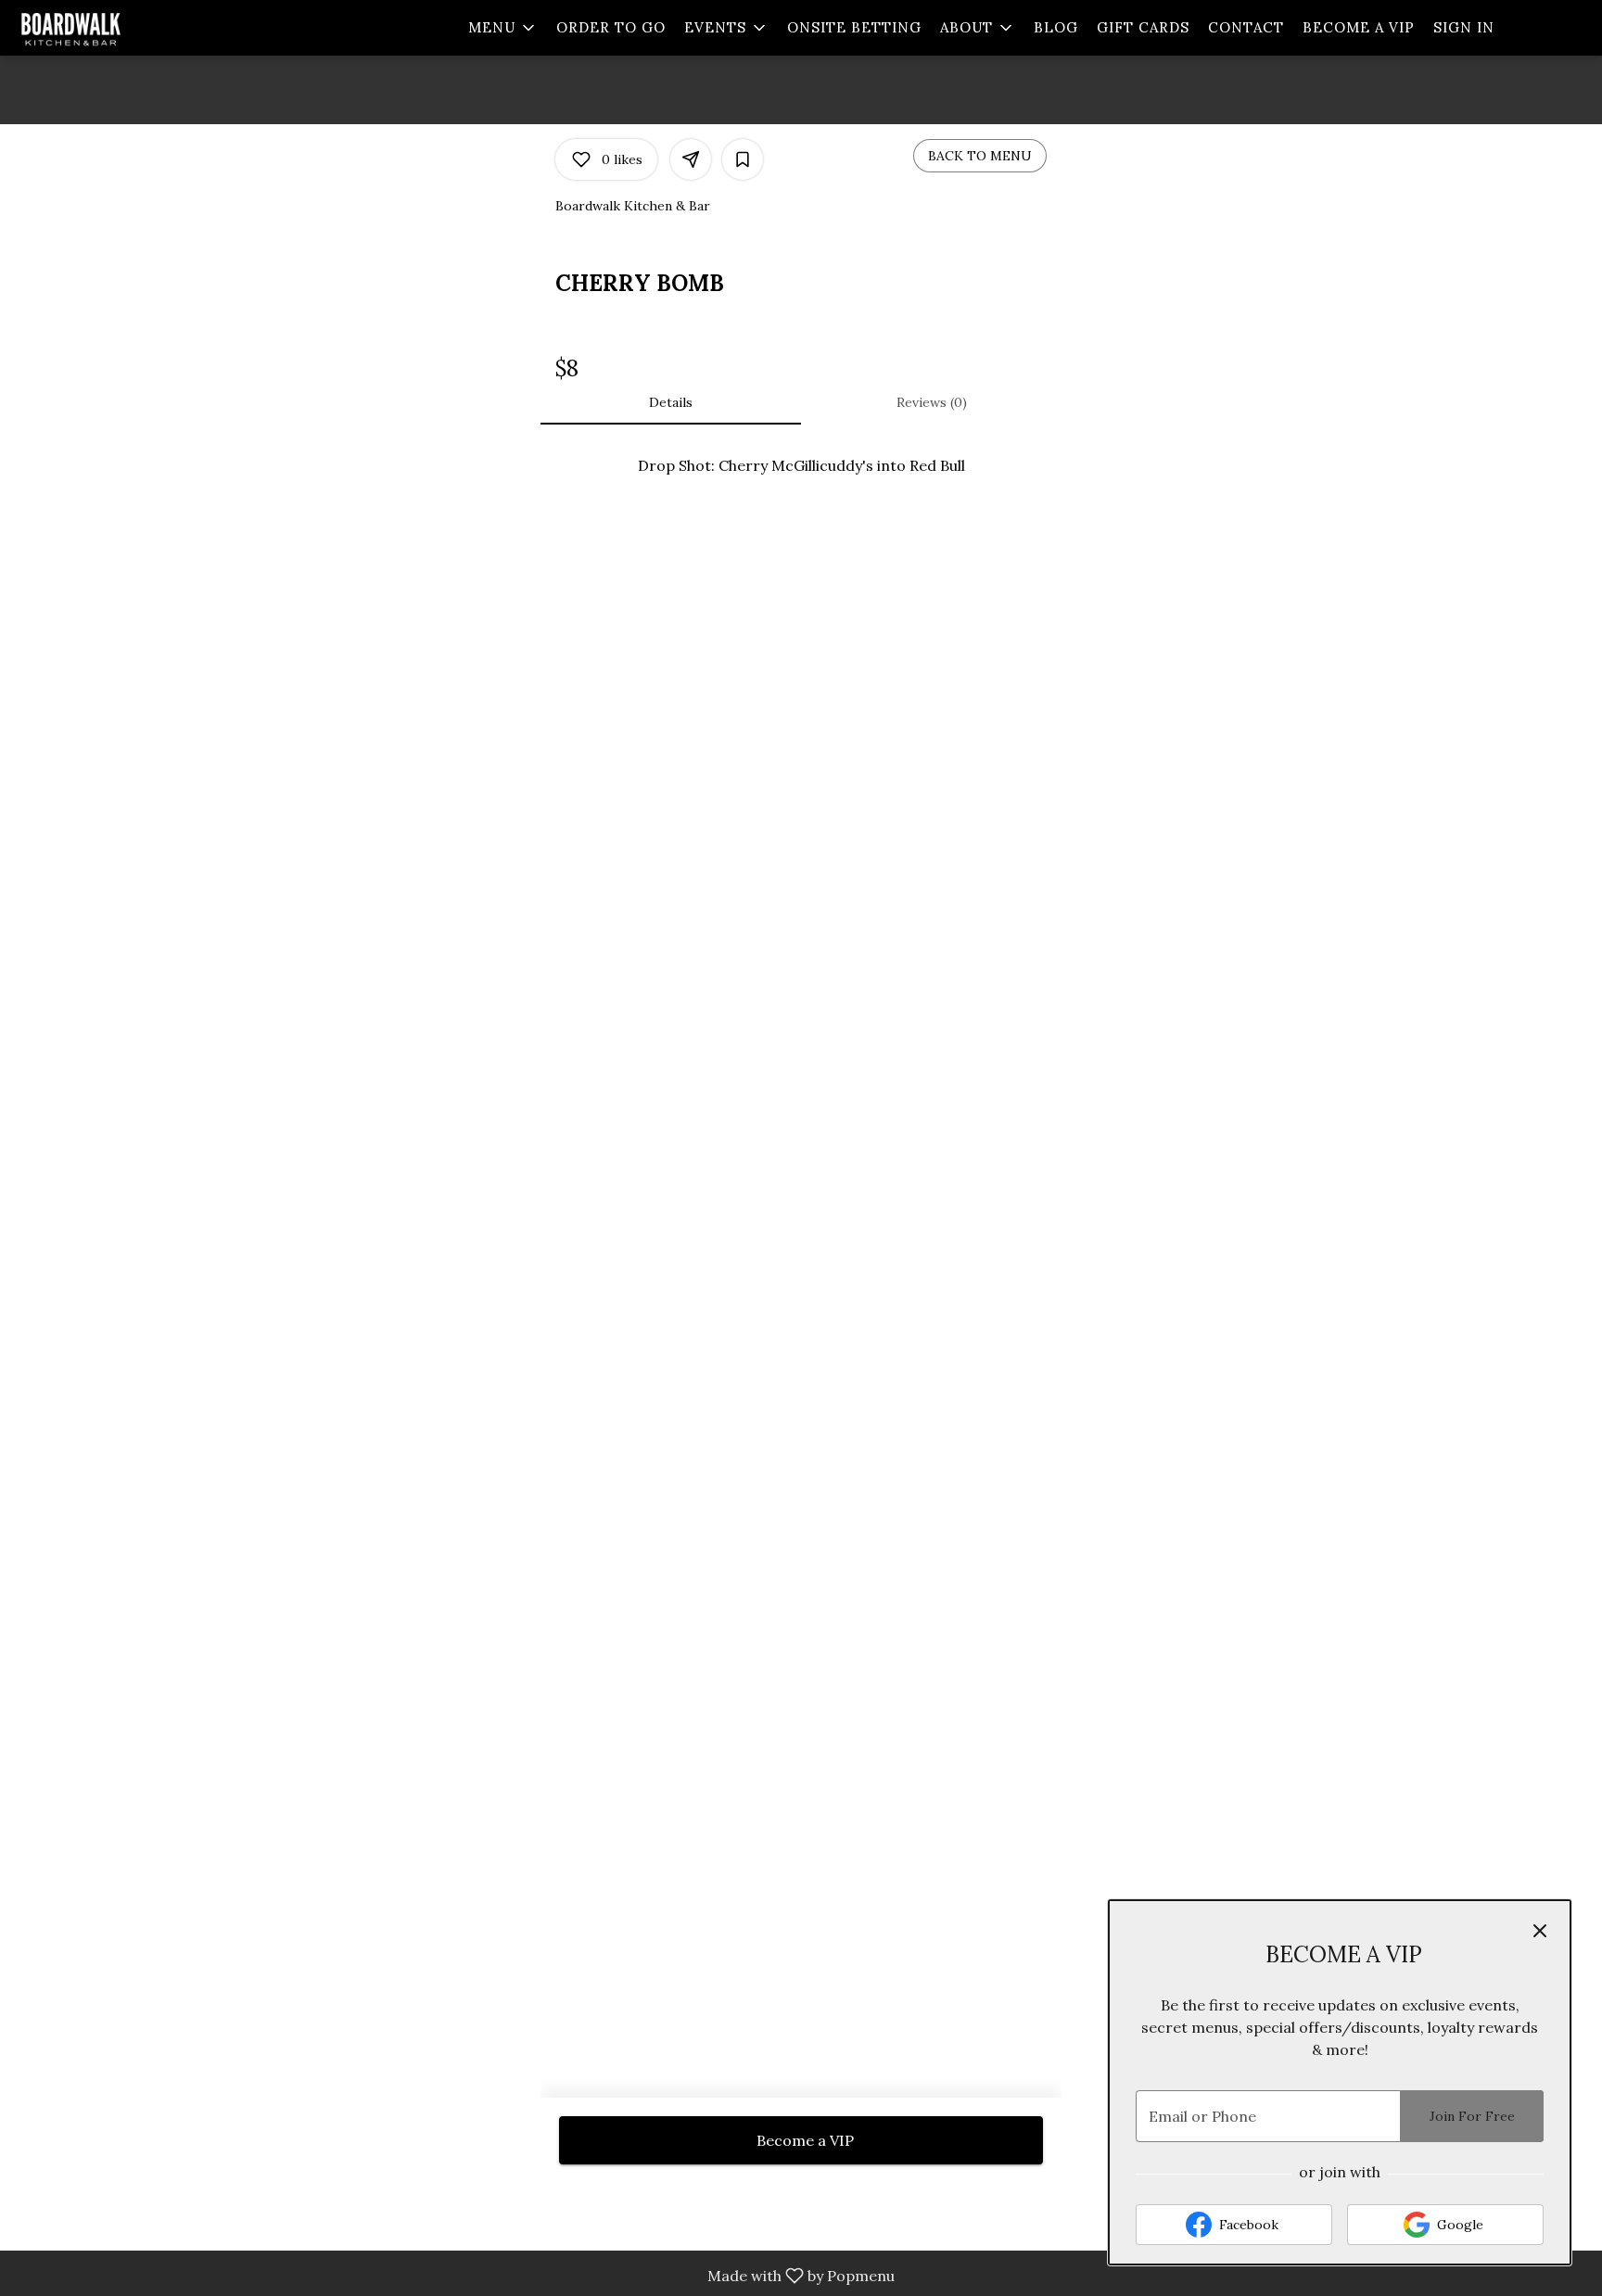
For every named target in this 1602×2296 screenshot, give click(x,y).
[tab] (671, 402)
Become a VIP (1359, 27)
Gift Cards (1143, 27)
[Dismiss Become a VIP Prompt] (1540, 1931)
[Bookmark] (743, 159)
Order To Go (611, 27)
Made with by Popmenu (454, 2276)
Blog (1056, 27)
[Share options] (691, 159)
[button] (503, 28)
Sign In (1464, 27)
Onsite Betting (854, 27)
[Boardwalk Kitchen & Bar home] (98, 28)
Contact (1246, 27)
